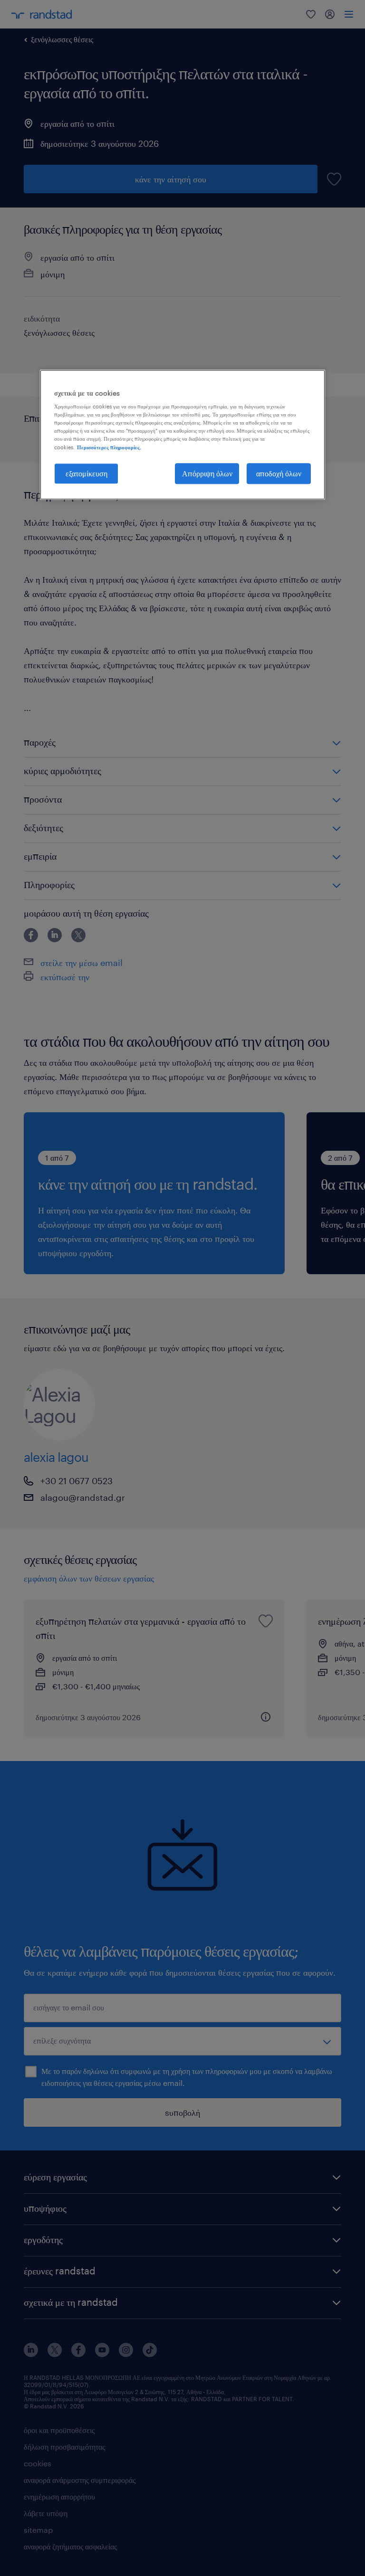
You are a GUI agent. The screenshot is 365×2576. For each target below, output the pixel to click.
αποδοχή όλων (279, 473)
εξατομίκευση (86, 473)
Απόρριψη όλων (207, 473)
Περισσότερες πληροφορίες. (109, 447)
